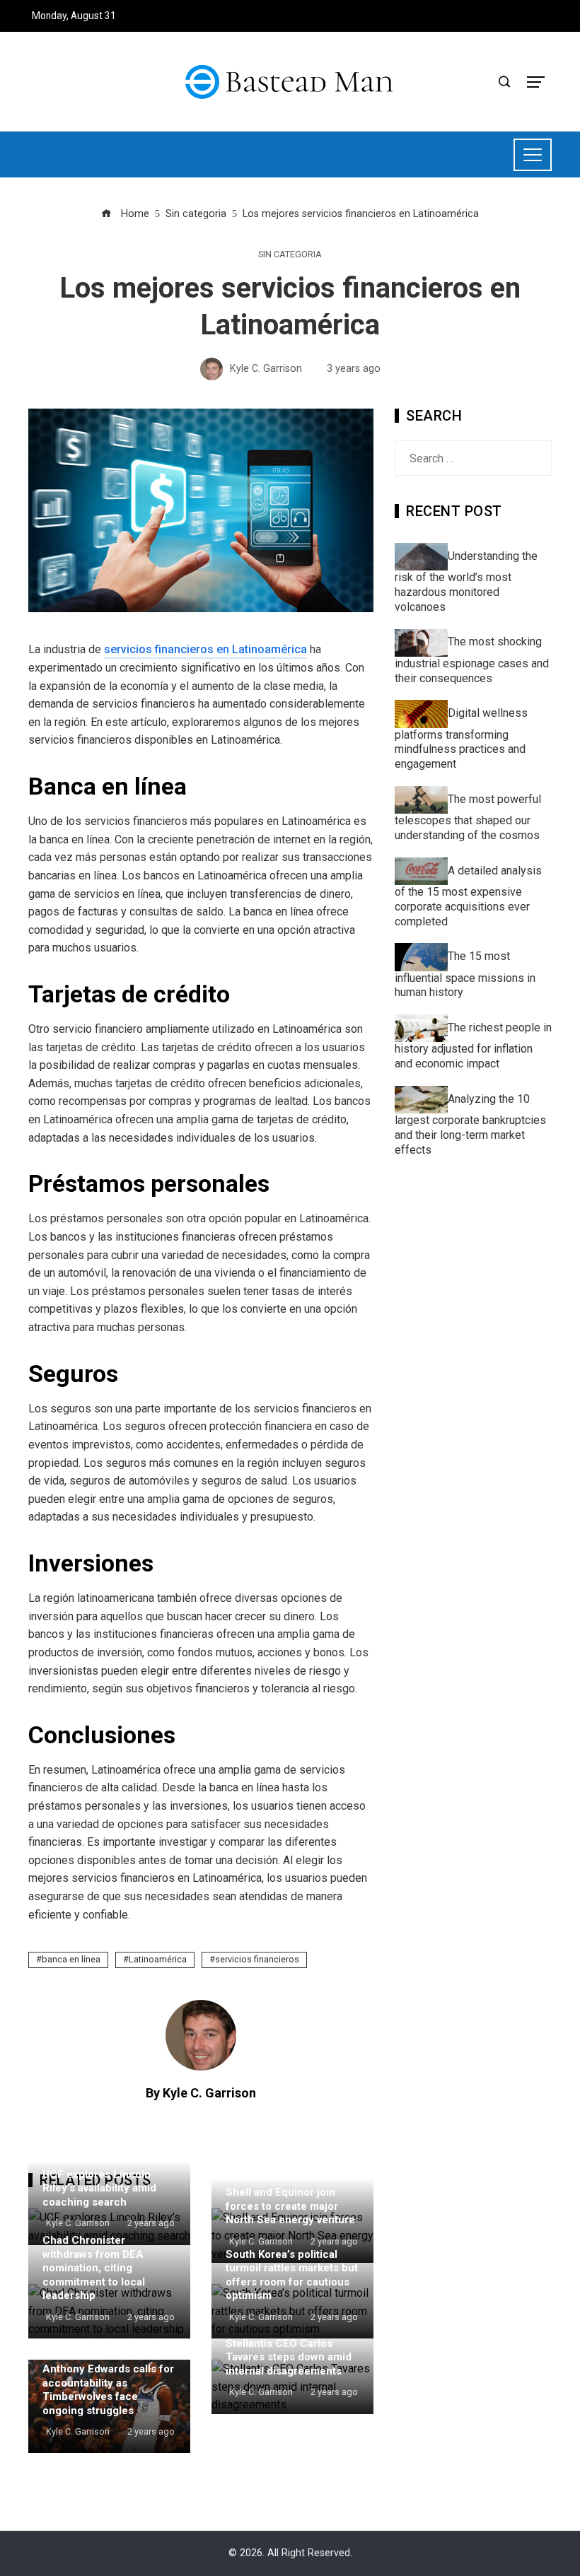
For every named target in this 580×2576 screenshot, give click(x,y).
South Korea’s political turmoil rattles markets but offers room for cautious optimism (292, 2275)
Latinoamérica (158, 1959)
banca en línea (71, 1959)
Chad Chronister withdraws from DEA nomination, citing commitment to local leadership (94, 2268)
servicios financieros (257, 1959)
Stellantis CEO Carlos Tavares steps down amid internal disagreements (289, 2357)
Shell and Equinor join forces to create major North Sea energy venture (290, 2206)
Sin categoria (290, 255)
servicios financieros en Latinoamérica (205, 649)
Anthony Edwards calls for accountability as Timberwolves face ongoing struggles (108, 2390)
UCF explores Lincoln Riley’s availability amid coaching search (99, 2188)
